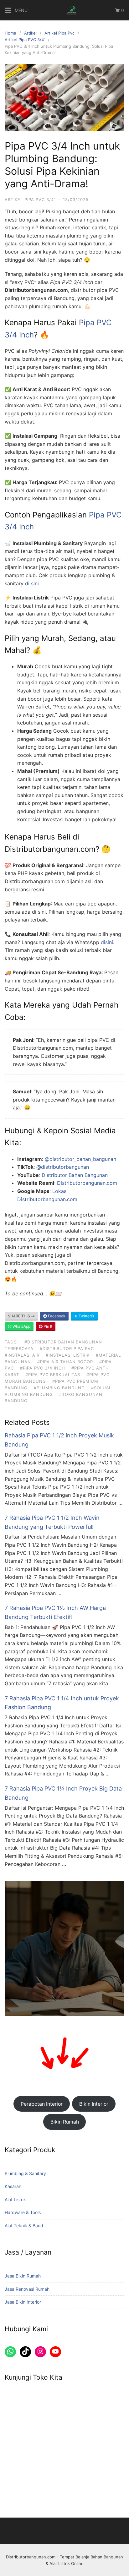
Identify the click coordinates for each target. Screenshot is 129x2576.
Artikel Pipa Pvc (59, 33)
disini (107, 942)
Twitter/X (86, 1316)
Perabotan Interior (42, 2104)
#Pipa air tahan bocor (65, 1362)
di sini (32, 583)
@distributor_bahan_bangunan (80, 1159)
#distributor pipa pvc (67, 1348)
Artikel (30, 33)
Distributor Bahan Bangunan (75, 1175)
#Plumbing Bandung (59, 1388)
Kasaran (13, 2186)
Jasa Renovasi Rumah (27, 2289)
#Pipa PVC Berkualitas (53, 1375)
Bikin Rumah (65, 2122)
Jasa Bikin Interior (23, 2302)
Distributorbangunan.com (87, 1183)
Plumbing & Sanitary (25, 2173)
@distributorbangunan (63, 1167)
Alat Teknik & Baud (24, 2226)
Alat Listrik (15, 2199)
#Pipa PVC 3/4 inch (43, 1368)
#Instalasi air (22, 1355)
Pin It (47, 1326)
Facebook (56, 1316)
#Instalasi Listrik (68, 1355)
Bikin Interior (94, 2104)
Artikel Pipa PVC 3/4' (25, 40)
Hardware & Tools (23, 2212)
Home (10, 33)
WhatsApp (21, 1326)
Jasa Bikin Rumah (23, 2276)
